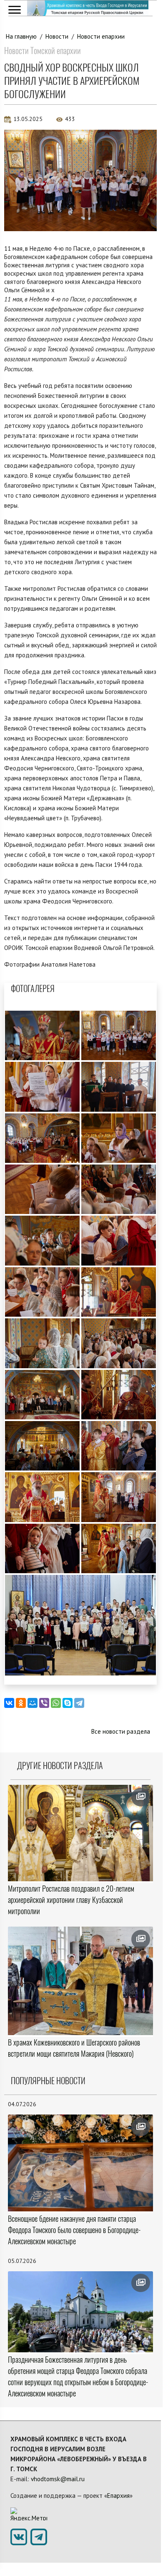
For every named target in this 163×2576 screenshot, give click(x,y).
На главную (21, 36)
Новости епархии (101, 36)
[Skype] (68, 1703)
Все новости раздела (121, 1731)
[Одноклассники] (21, 1703)
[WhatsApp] (56, 1703)
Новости (57, 36)
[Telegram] (79, 1703)
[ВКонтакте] (9, 1703)
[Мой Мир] (33, 1703)
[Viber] (44, 1703)
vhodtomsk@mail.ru (58, 2479)
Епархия (118, 2496)
